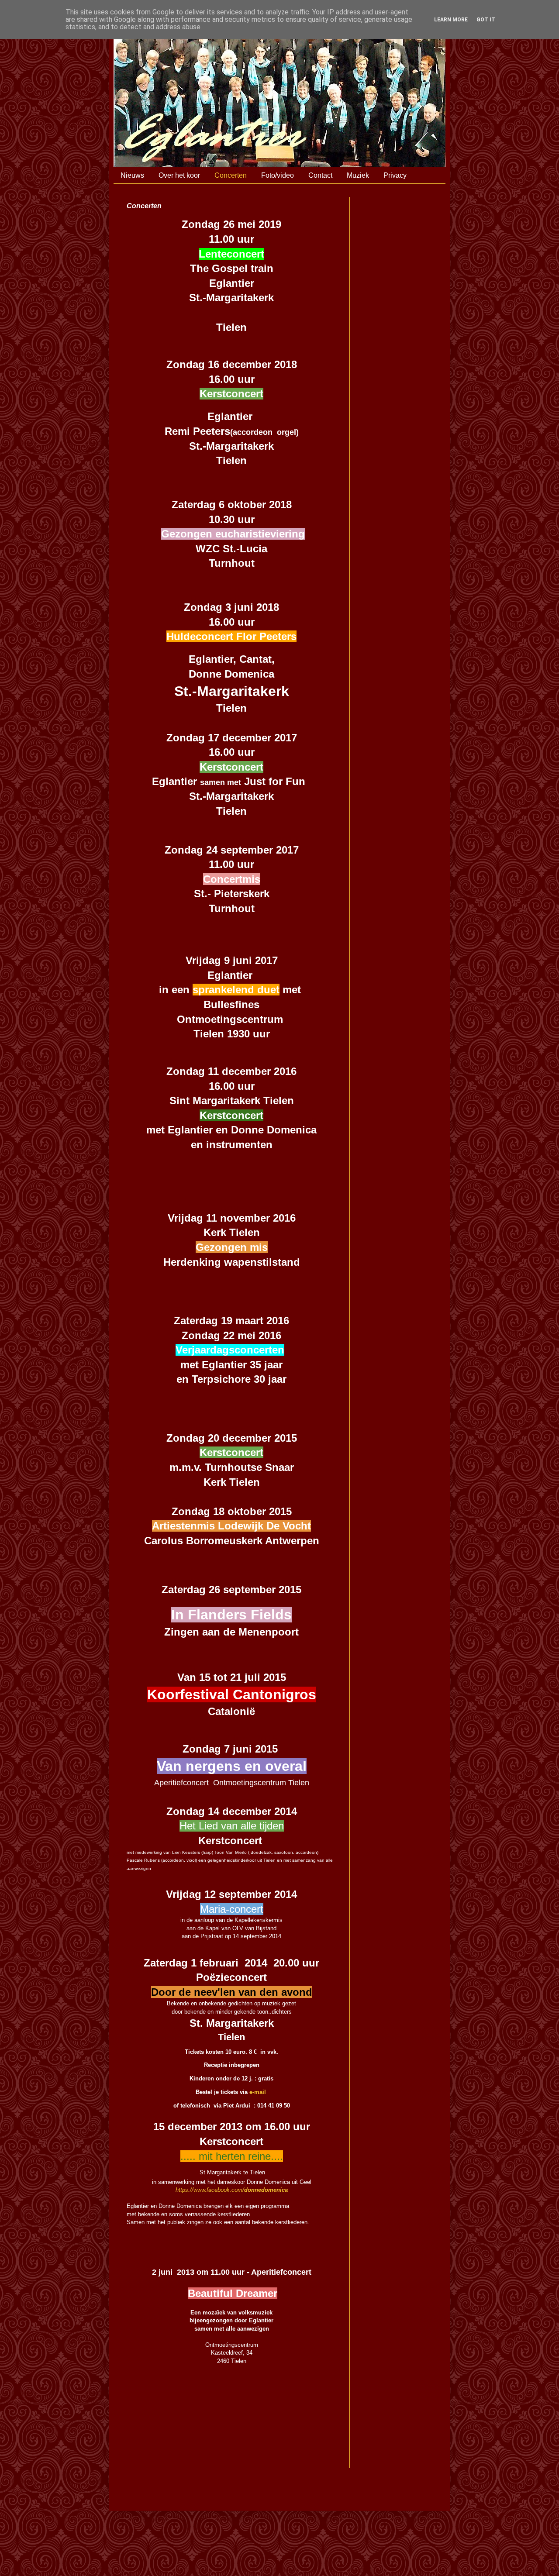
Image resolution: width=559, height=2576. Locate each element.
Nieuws (132, 175)
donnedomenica (266, 2190)
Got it (486, 20)
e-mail (258, 2092)
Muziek (358, 175)
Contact (320, 175)
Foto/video (278, 175)
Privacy (395, 175)
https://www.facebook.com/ (210, 2190)
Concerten (231, 175)
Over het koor (179, 175)
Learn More (451, 20)
